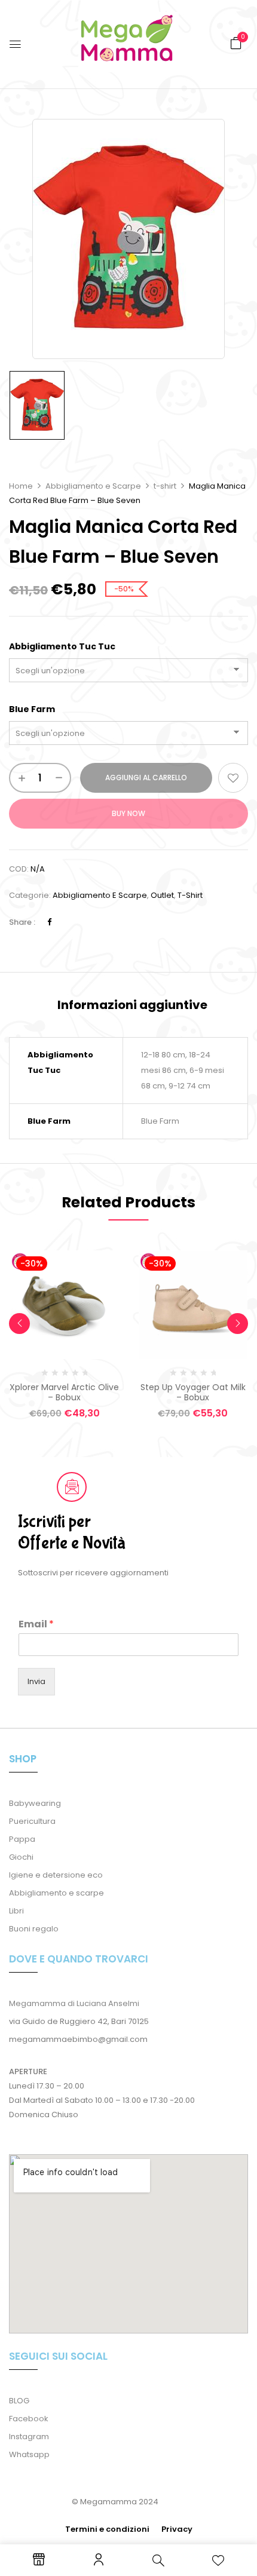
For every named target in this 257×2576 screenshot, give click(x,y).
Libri (16, 1911)
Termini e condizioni (107, 2529)
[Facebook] (49, 922)
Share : (22, 922)
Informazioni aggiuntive (132, 1005)
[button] (236, 43)
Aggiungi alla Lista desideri (233, 778)
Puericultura (32, 1821)
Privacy (177, 2529)
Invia (36, 1681)
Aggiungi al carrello (146, 778)
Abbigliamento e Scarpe (93, 486)
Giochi (21, 1857)
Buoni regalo (34, 1929)
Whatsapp (29, 2454)
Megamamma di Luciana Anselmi (74, 2003)
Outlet (162, 895)
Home (21, 486)
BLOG (19, 2401)
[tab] (132, 1005)
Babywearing (35, 1803)
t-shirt (165, 486)
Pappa (22, 1839)
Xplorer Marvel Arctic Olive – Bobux (64, 1392)
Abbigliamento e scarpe (56, 1893)
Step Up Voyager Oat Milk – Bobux (193, 1392)
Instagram (29, 2437)
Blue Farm (32, 709)
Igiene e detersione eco (56, 1875)
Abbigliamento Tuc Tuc (62, 646)
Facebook (29, 2419)
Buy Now (128, 813)
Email (36, 1625)
